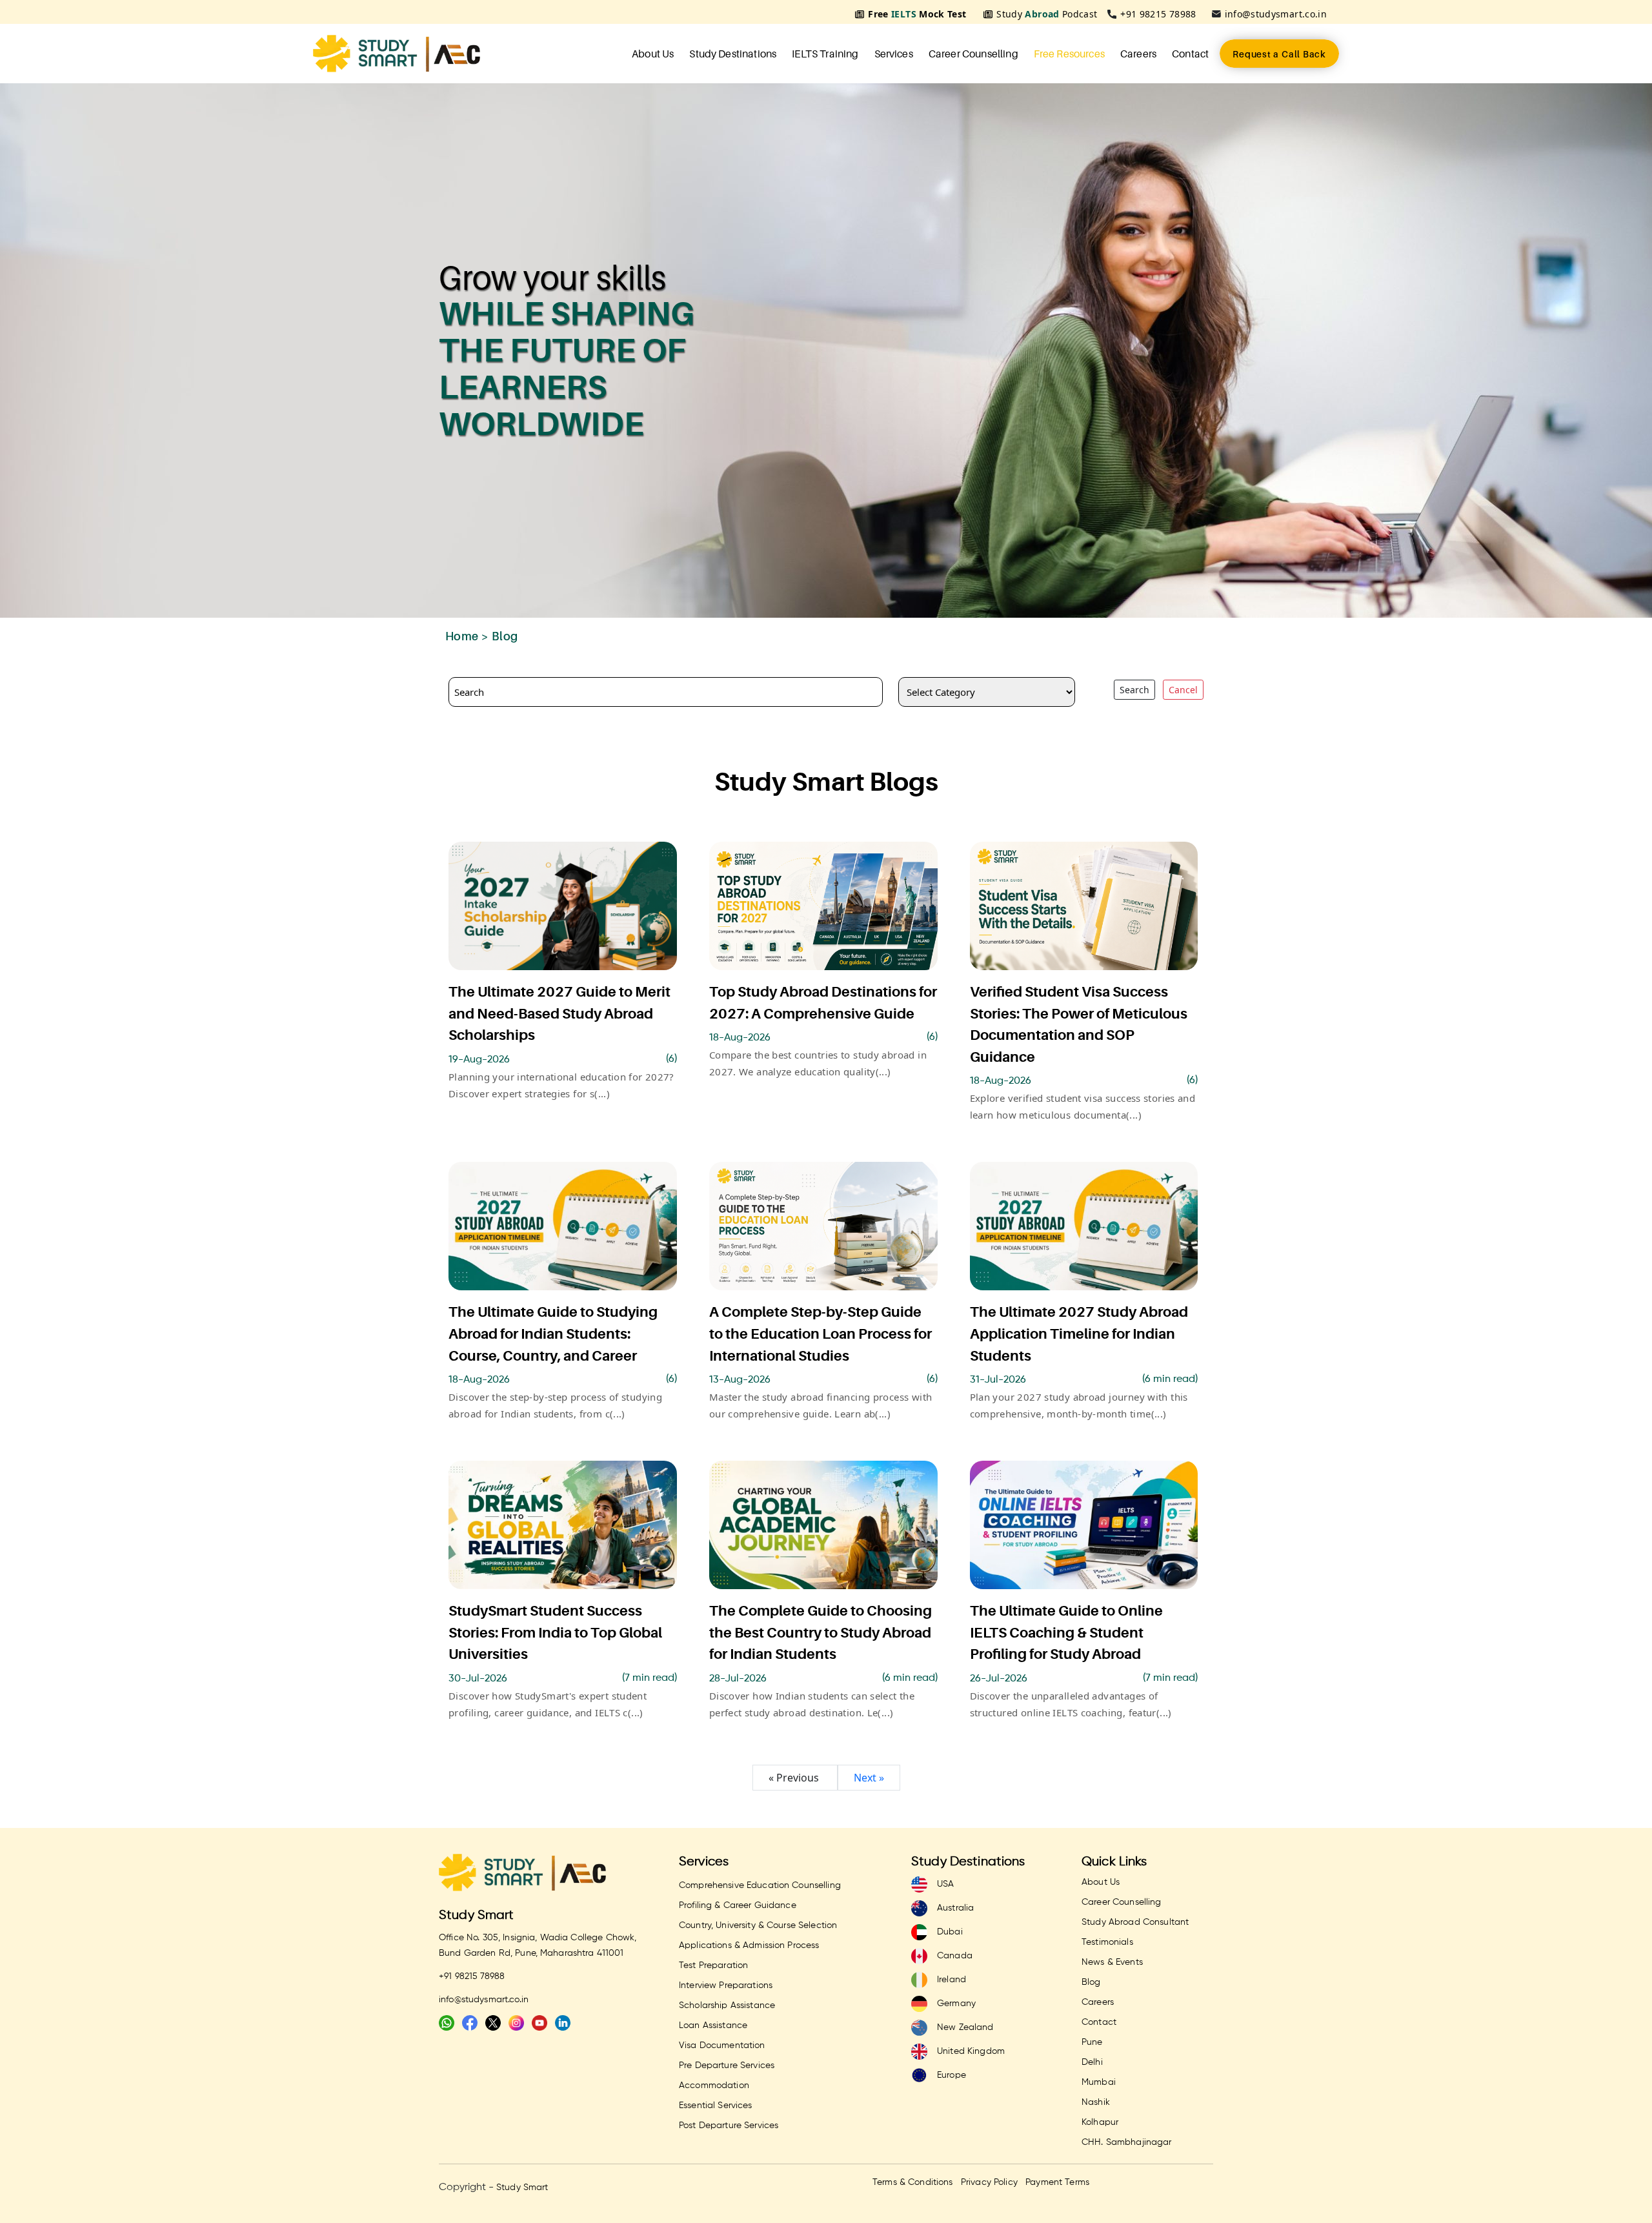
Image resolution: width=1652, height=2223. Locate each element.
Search (1134, 690)
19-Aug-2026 (479, 1060)
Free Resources (1069, 54)
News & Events (1112, 1962)
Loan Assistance (713, 2025)
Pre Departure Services (727, 2066)
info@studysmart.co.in (1276, 14)
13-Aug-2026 (740, 1380)
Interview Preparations (726, 1985)
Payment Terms (1057, 2182)
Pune (1092, 2042)
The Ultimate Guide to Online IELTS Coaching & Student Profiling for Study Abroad (1066, 1632)
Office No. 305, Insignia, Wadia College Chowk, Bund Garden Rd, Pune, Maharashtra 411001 (538, 1945)
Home (462, 636)
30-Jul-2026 (478, 1679)
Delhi (1092, 2062)
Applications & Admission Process (749, 1945)
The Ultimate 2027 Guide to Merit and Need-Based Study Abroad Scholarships (559, 1013)
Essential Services (716, 2106)
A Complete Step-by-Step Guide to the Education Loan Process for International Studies (821, 1334)
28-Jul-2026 (738, 1679)
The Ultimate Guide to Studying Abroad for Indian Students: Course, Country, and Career (553, 1334)
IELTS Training (825, 54)
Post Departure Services (729, 2126)
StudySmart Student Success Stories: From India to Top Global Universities (555, 1632)
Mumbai (1099, 2082)
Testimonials (1107, 1942)
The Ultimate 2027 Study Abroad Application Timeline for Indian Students (1079, 1334)
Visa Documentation (722, 2045)
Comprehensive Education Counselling (760, 1885)
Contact (1190, 54)
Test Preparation (713, 1965)
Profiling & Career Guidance (738, 1905)
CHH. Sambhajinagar (1127, 2142)
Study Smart (477, 1915)
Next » (869, 1778)
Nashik (1096, 2102)
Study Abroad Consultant (1135, 1922)
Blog (1091, 1982)
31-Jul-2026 (998, 1380)
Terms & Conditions (913, 2182)
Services (894, 54)
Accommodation (714, 2086)
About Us (653, 54)
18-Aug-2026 (740, 1038)
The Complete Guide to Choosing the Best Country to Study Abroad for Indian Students (821, 1632)
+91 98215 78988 (1158, 14)
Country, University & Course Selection (758, 1925)
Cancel (1183, 690)
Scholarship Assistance (727, 2005)
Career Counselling (973, 54)
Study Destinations (733, 54)
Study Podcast (1047, 14)
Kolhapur (1100, 2122)
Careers (1138, 54)
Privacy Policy (989, 2182)
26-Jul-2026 (999, 1679)
